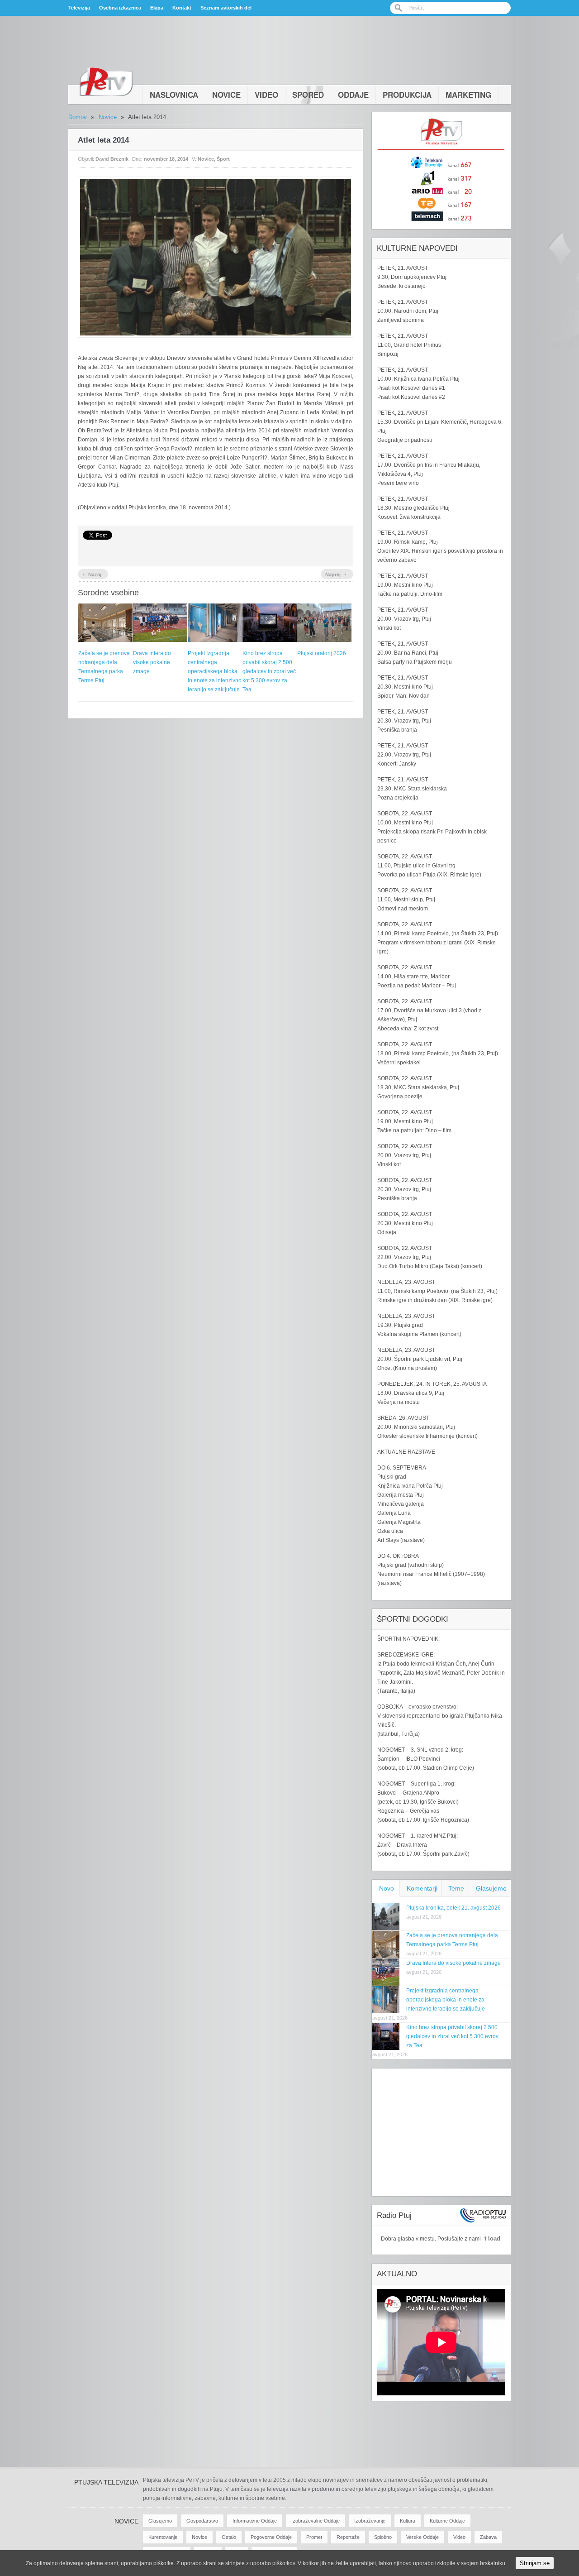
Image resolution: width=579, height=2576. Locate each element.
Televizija (79, 8)
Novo (387, 1888)
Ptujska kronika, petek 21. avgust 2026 (453, 1908)
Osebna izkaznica (120, 8)
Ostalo (229, 2537)
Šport (223, 159)
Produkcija (407, 95)
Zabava (488, 2537)
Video (266, 95)
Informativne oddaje (255, 2521)
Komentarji (422, 1888)
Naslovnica (174, 95)
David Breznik (112, 159)
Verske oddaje (422, 2537)
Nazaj (92, 574)
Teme (456, 1888)
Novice (226, 95)
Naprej (336, 574)
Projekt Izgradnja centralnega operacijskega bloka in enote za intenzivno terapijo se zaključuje (215, 671)
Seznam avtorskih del (226, 8)
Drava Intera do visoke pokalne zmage (152, 662)
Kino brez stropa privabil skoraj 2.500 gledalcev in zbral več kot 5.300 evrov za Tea (269, 671)
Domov (78, 117)
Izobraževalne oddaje (316, 2521)
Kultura (408, 2521)
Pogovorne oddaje (271, 2537)
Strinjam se (535, 2563)
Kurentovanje (163, 2537)
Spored (308, 95)
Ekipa (157, 8)
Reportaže (348, 2537)
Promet (314, 2537)
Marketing (468, 95)
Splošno (383, 2537)
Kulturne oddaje (447, 2521)
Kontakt (182, 8)
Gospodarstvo (202, 2521)
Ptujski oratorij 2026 (322, 653)
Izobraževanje (370, 2521)
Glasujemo (491, 1888)
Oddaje (353, 95)
